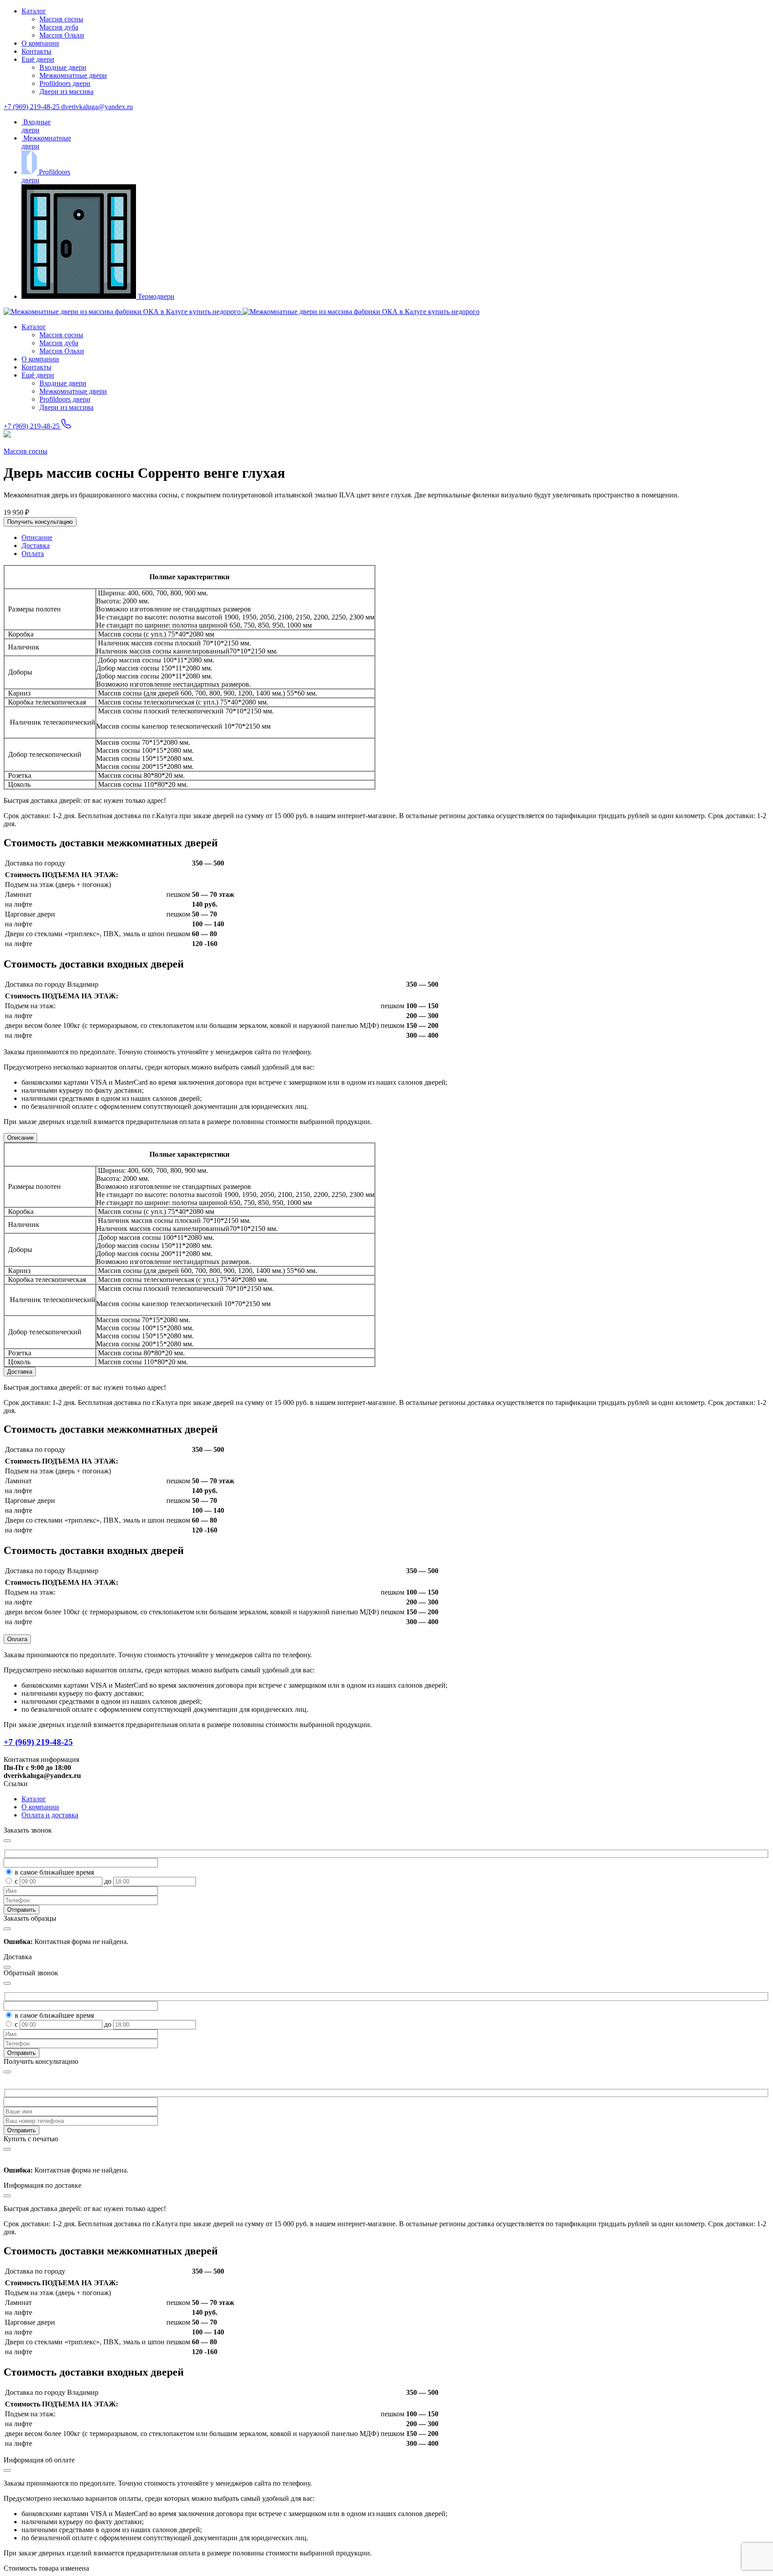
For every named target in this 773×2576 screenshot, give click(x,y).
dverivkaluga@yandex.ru (97, 107)
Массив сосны (61, 19)
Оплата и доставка (50, 1815)
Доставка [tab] (36, 545)
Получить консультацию (40, 522)
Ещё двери (38, 59)
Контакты (36, 51)
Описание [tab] (37, 537)
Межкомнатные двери (73, 75)
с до (64, 1881)
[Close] (7, 2072)
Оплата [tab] (33, 554)
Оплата (17, 1639)
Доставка (20, 1372)
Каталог (34, 11)
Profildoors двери (65, 83)
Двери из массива (66, 91)
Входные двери (63, 67)
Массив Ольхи (62, 35)
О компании (40, 43)
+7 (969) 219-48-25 (32, 107)
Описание (20, 1138)
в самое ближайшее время (54, 1872)
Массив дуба (59, 27)
